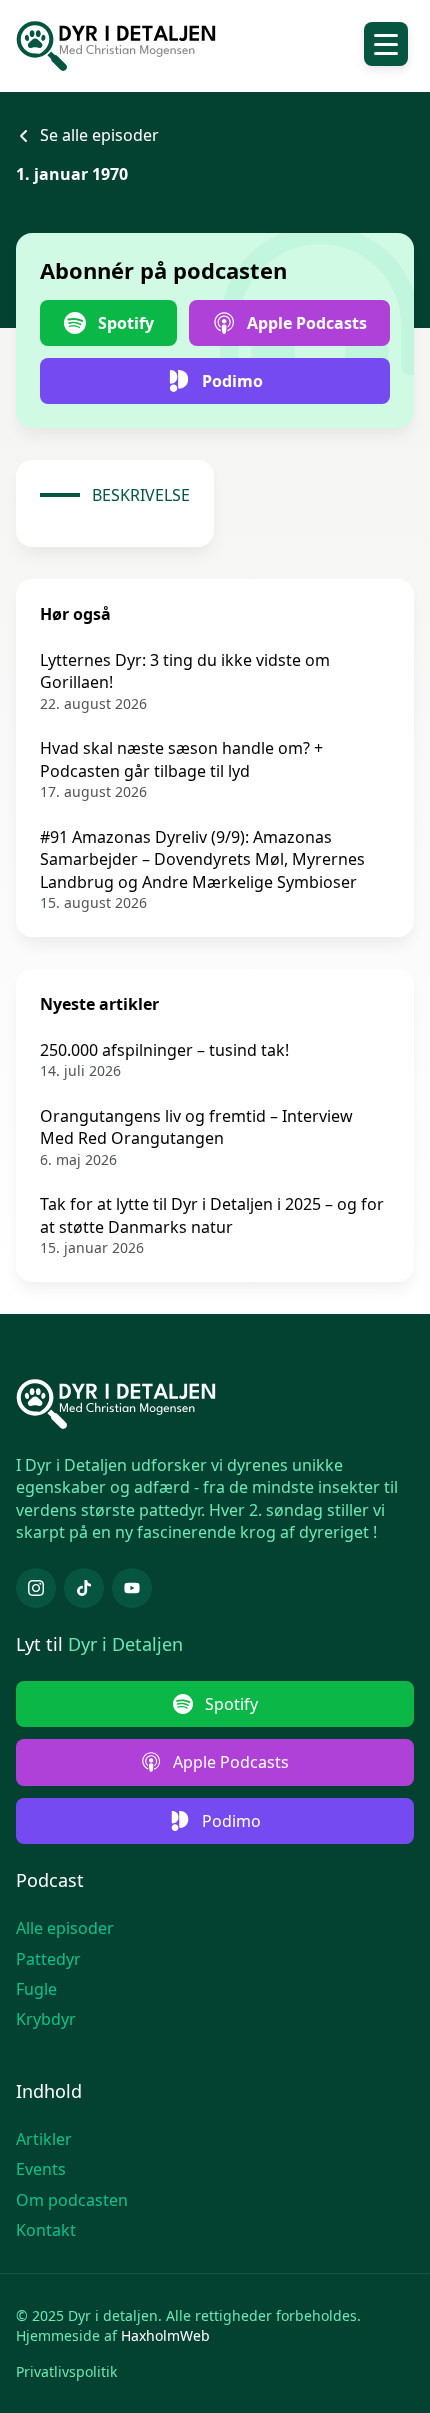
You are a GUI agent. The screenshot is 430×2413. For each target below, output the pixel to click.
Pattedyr (48, 1959)
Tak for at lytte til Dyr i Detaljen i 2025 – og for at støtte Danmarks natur (212, 1215)
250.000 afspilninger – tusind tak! (164, 1050)
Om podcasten (72, 2200)
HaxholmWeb (165, 2335)
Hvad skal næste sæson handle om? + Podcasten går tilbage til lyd (181, 759)
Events (41, 2169)
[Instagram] (36, 1588)
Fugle (36, 1989)
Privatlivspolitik (66, 2371)
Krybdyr (46, 2019)
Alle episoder (65, 1928)
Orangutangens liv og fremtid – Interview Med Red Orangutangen (196, 1127)
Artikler (44, 2139)
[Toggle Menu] (386, 44)
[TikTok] (84, 1588)
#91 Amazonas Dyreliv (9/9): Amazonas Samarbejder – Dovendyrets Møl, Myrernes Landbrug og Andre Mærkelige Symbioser (202, 859)
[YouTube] (132, 1588)
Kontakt (46, 2230)
